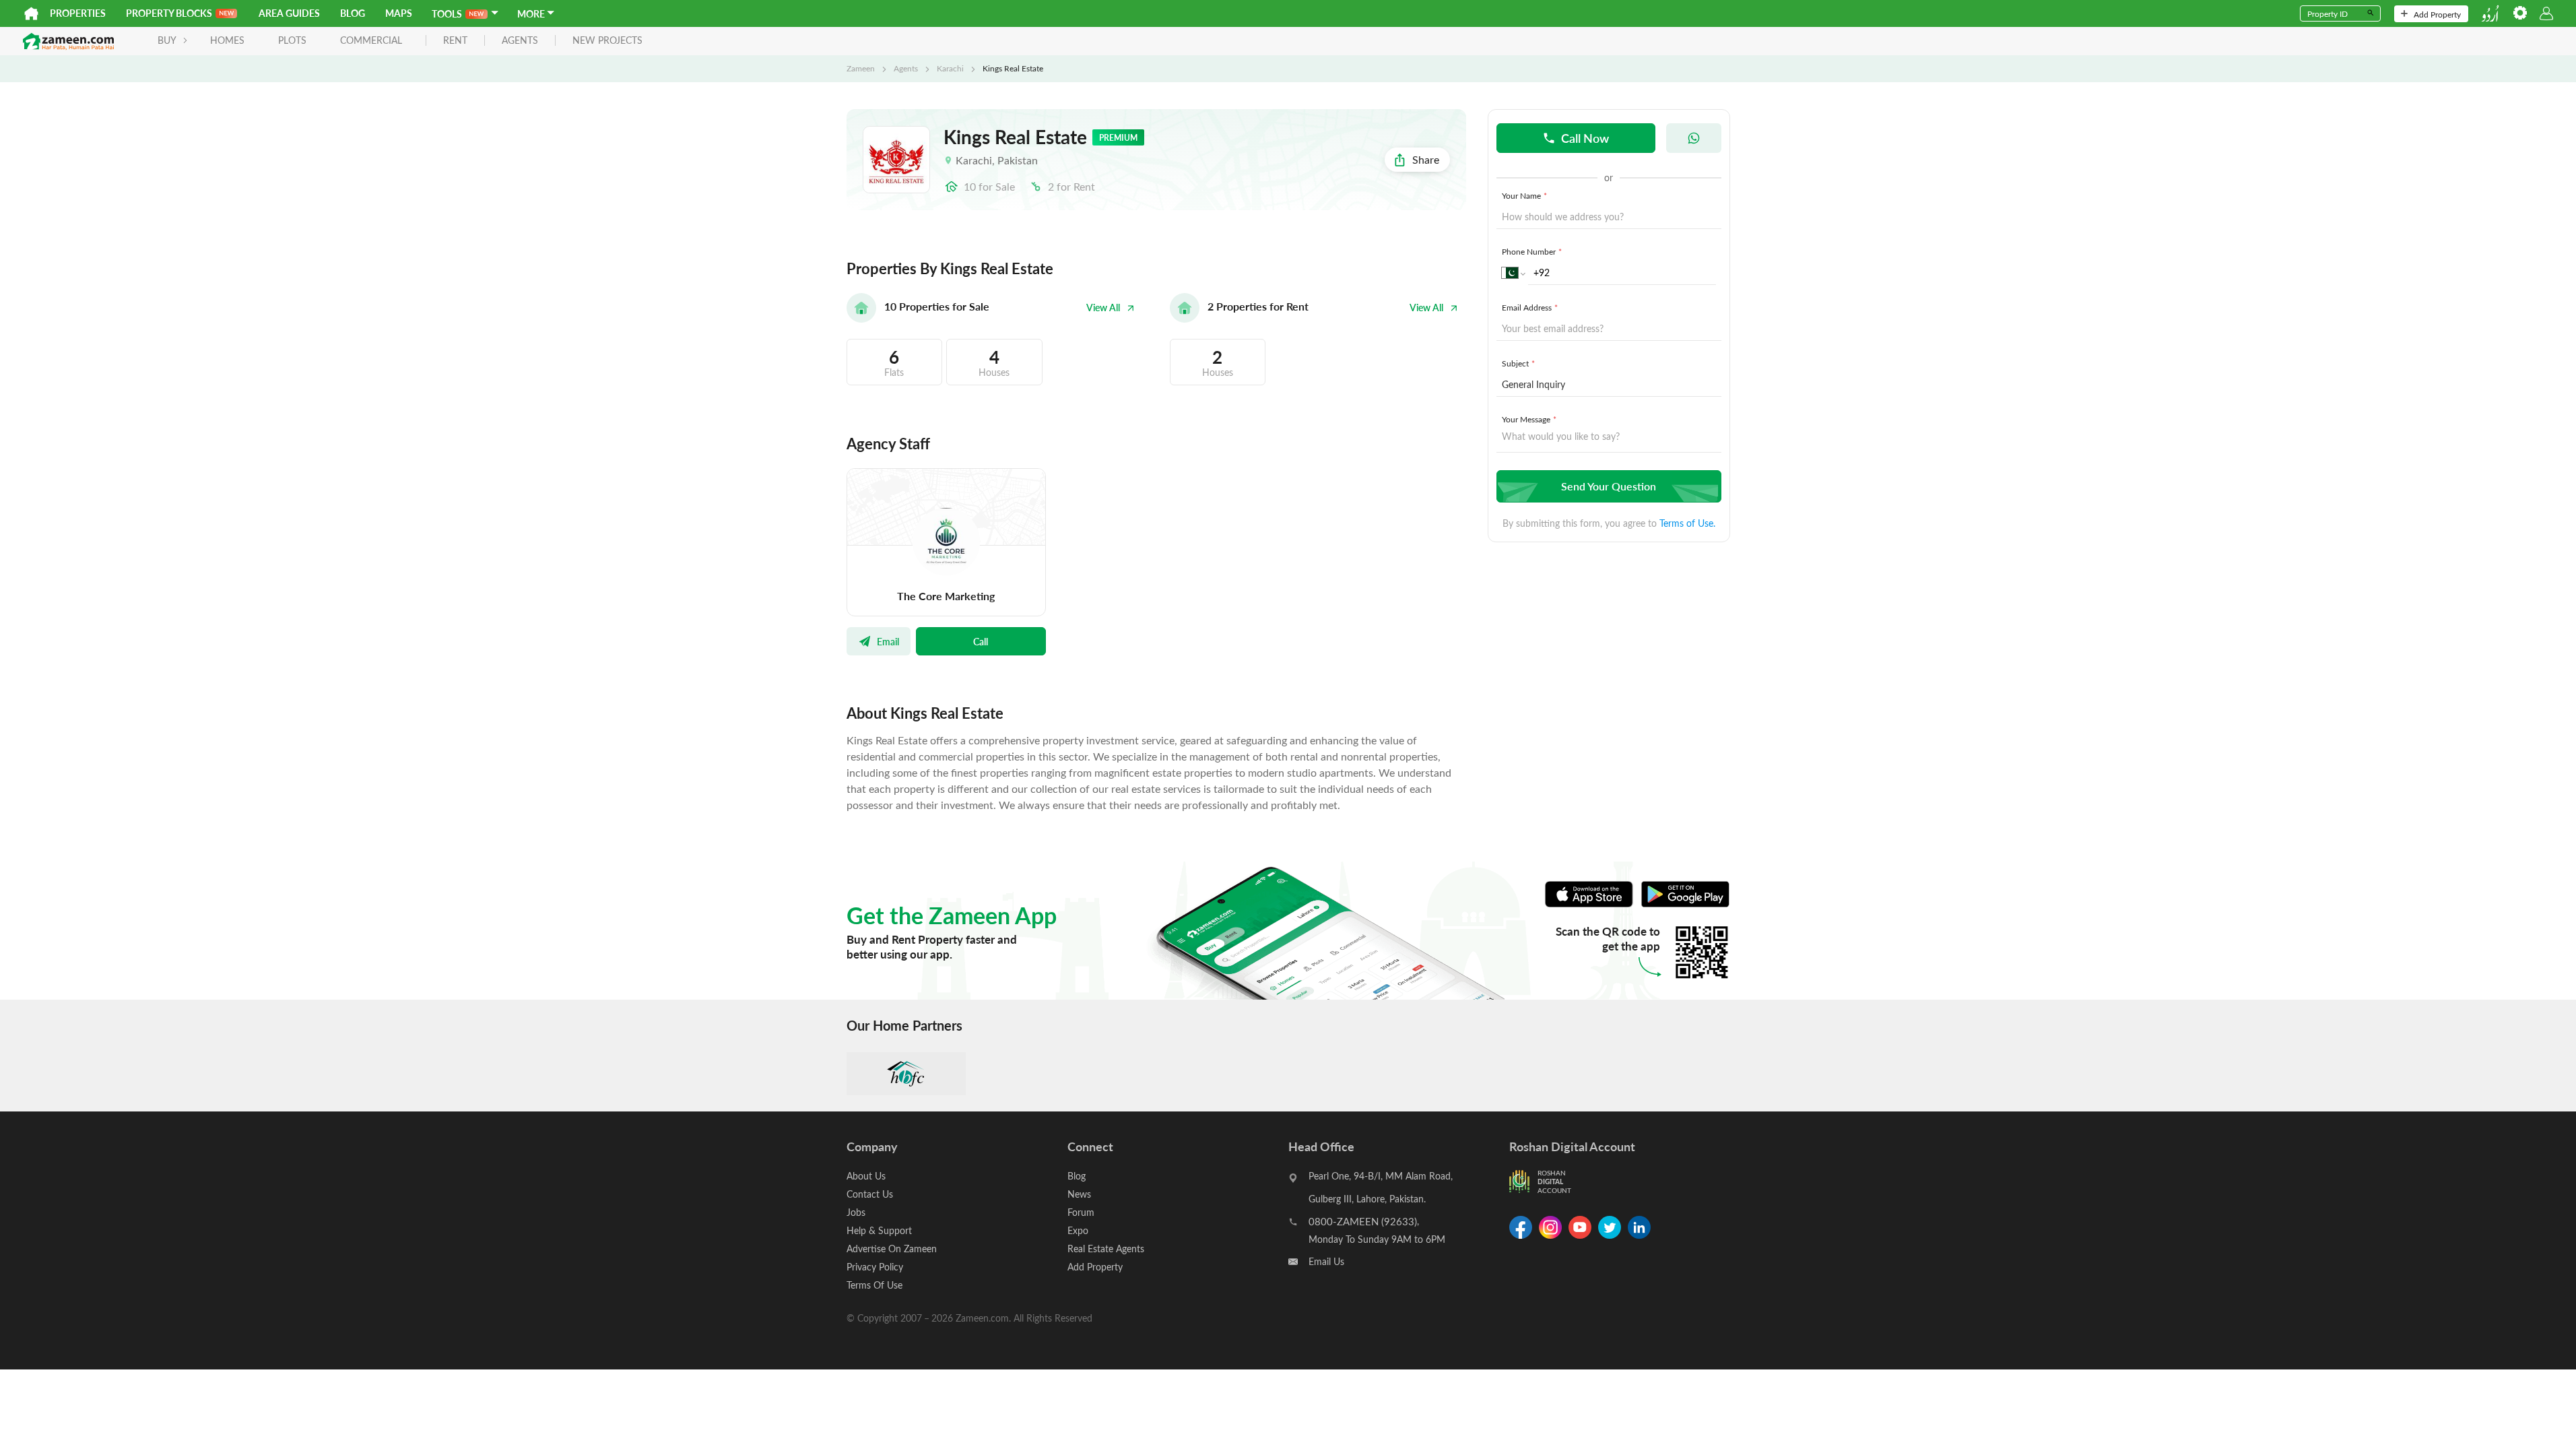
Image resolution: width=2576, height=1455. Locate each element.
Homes (227, 40)
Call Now (1585, 138)
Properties (78, 13)
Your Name (1524, 195)
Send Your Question (1609, 486)
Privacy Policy (875, 1267)
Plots (292, 40)
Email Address (1530, 307)
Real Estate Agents (1106, 1249)
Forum (1081, 1212)
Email (888, 641)
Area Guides (289, 13)
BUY (167, 40)
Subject (1518, 363)
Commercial (371, 40)
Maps (399, 13)
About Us (866, 1176)
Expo (1078, 1230)
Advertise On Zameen (892, 1249)
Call (981, 641)
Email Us (1326, 1261)
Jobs (856, 1212)
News (1079, 1194)
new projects (607, 41)
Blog (353, 13)
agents (520, 41)
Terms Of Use (874, 1285)
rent (455, 41)
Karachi (950, 68)
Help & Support (879, 1230)
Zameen (861, 68)
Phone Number (1532, 251)
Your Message (1529, 419)
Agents (906, 68)
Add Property (2437, 14)
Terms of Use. (1687, 523)
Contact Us (870, 1194)
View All (1103, 308)
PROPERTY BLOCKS (169, 13)
